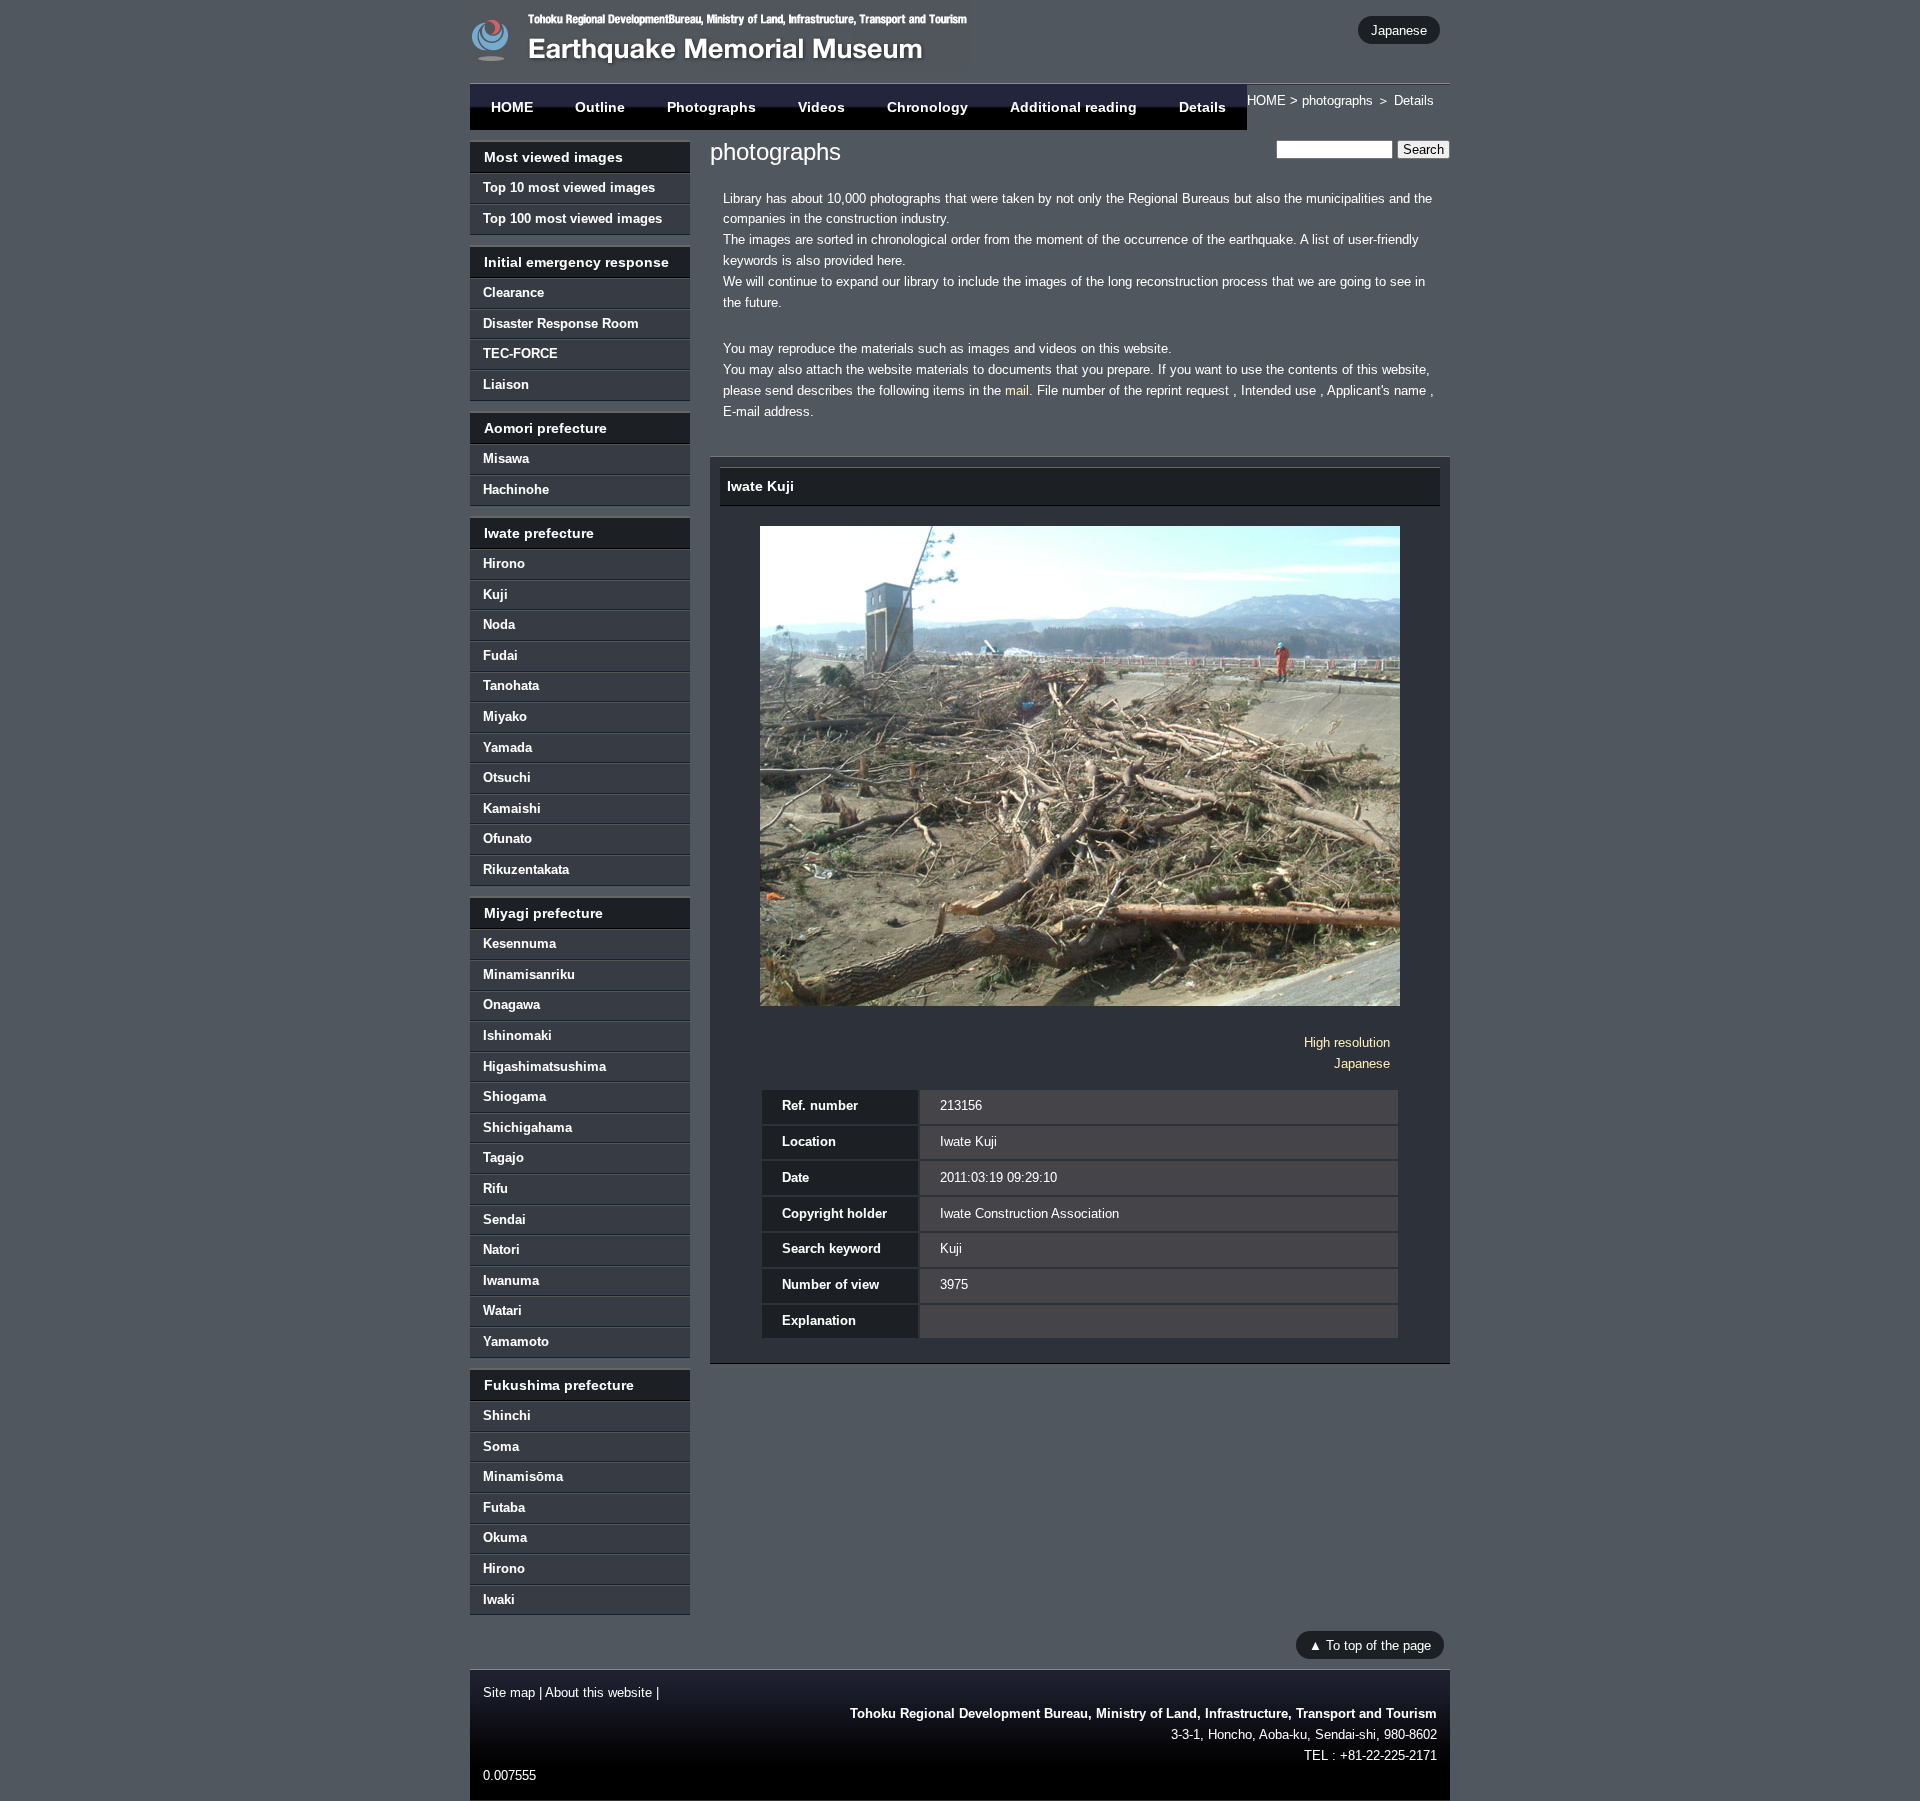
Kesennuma (519, 943)
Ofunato (507, 838)
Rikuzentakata (526, 869)
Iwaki (499, 1599)
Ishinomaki (517, 1035)
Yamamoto (516, 1341)
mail (1017, 390)
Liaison (506, 384)
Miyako (505, 716)
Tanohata (511, 685)
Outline (600, 107)
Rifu (495, 1188)
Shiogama (514, 1096)
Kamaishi (512, 808)
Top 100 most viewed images (572, 218)
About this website (598, 1692)
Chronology (927, 107)
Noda (499, 624)
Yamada (507, 747)
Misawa (506, 458)
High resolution (1347, 1042)
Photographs (711, 107)
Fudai (500, 655)
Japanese (1399, 29)
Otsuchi (507, 777)
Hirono (504, 563)
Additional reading (1073, 107)
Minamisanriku (529, 974)
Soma (501, 1446)
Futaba (504, 1507)
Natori (501, 1249)
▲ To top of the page (1370, 1644)
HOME (512, 107)
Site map (509, 1692)
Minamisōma (523, 1476)
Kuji (495, 594)
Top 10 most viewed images (569, 187)
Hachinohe (516, 489)
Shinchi (507, 1415)
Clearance (513, 292)
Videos (821, 107)
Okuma (505, 1537)
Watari (502, 1310)
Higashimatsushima (544, 1066)
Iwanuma (511, 1280)
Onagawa (511, 1004)
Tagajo (503, 1157)
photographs (1337, 100)
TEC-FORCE (520, 353)
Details (1202, 107)
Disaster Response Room (561, 323)
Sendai (504, 1219)
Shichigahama (527, 1127)
